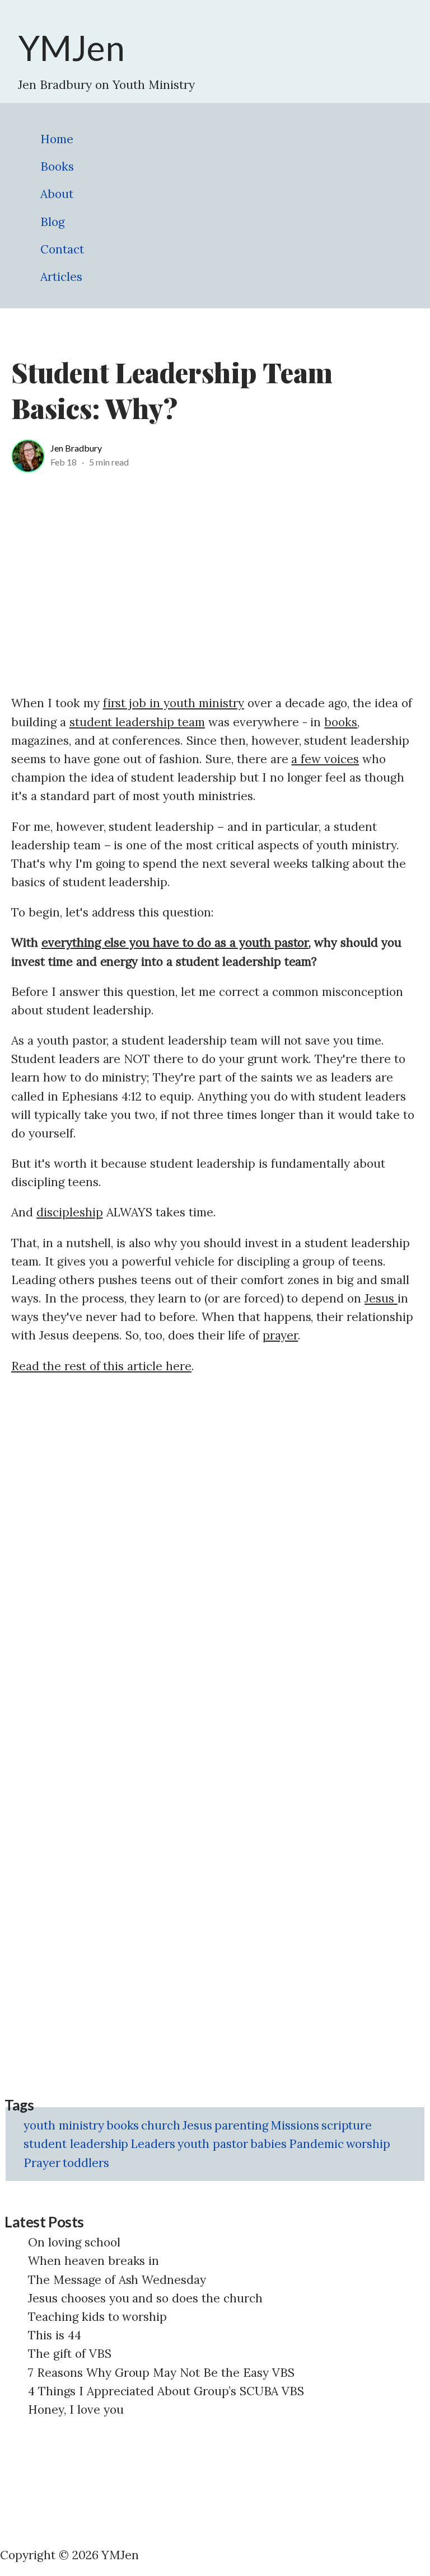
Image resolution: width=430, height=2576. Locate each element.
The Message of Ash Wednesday (117, 2280)
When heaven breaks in (94, 2261)
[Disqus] (215, 1527)
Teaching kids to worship (97, 2317)
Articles (61, 277)
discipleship (70, 1212)
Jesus (381, 1298)
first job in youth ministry (174, 703)
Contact (62, 249)
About (57, 194)
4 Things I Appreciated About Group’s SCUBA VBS (166, 2391)
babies (268, 2144)
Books (57, 166)
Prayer (42, 2163)
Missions (295, 2125)
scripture (347, 2125)
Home (57, 139)
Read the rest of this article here (101, 1366)
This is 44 (55, 2335)
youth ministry (64, 2125)
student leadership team (137, 722)
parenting (241, 2125)
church (161, 2125)
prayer (281, 1335)
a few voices (325, 759)
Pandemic (316, 2144)
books (341, 722)
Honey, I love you (76, 2410)
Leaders (153, 2144)
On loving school (74, 2242)
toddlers (86, 2163)
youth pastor (213, 2144)
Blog (52, 222)
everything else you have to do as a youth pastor (175, 943)
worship (368, 2144)
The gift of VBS (70, 2354)
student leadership (76, 2144)
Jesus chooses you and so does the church (145, 2298)
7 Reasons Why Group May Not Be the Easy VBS (161, 2373)
